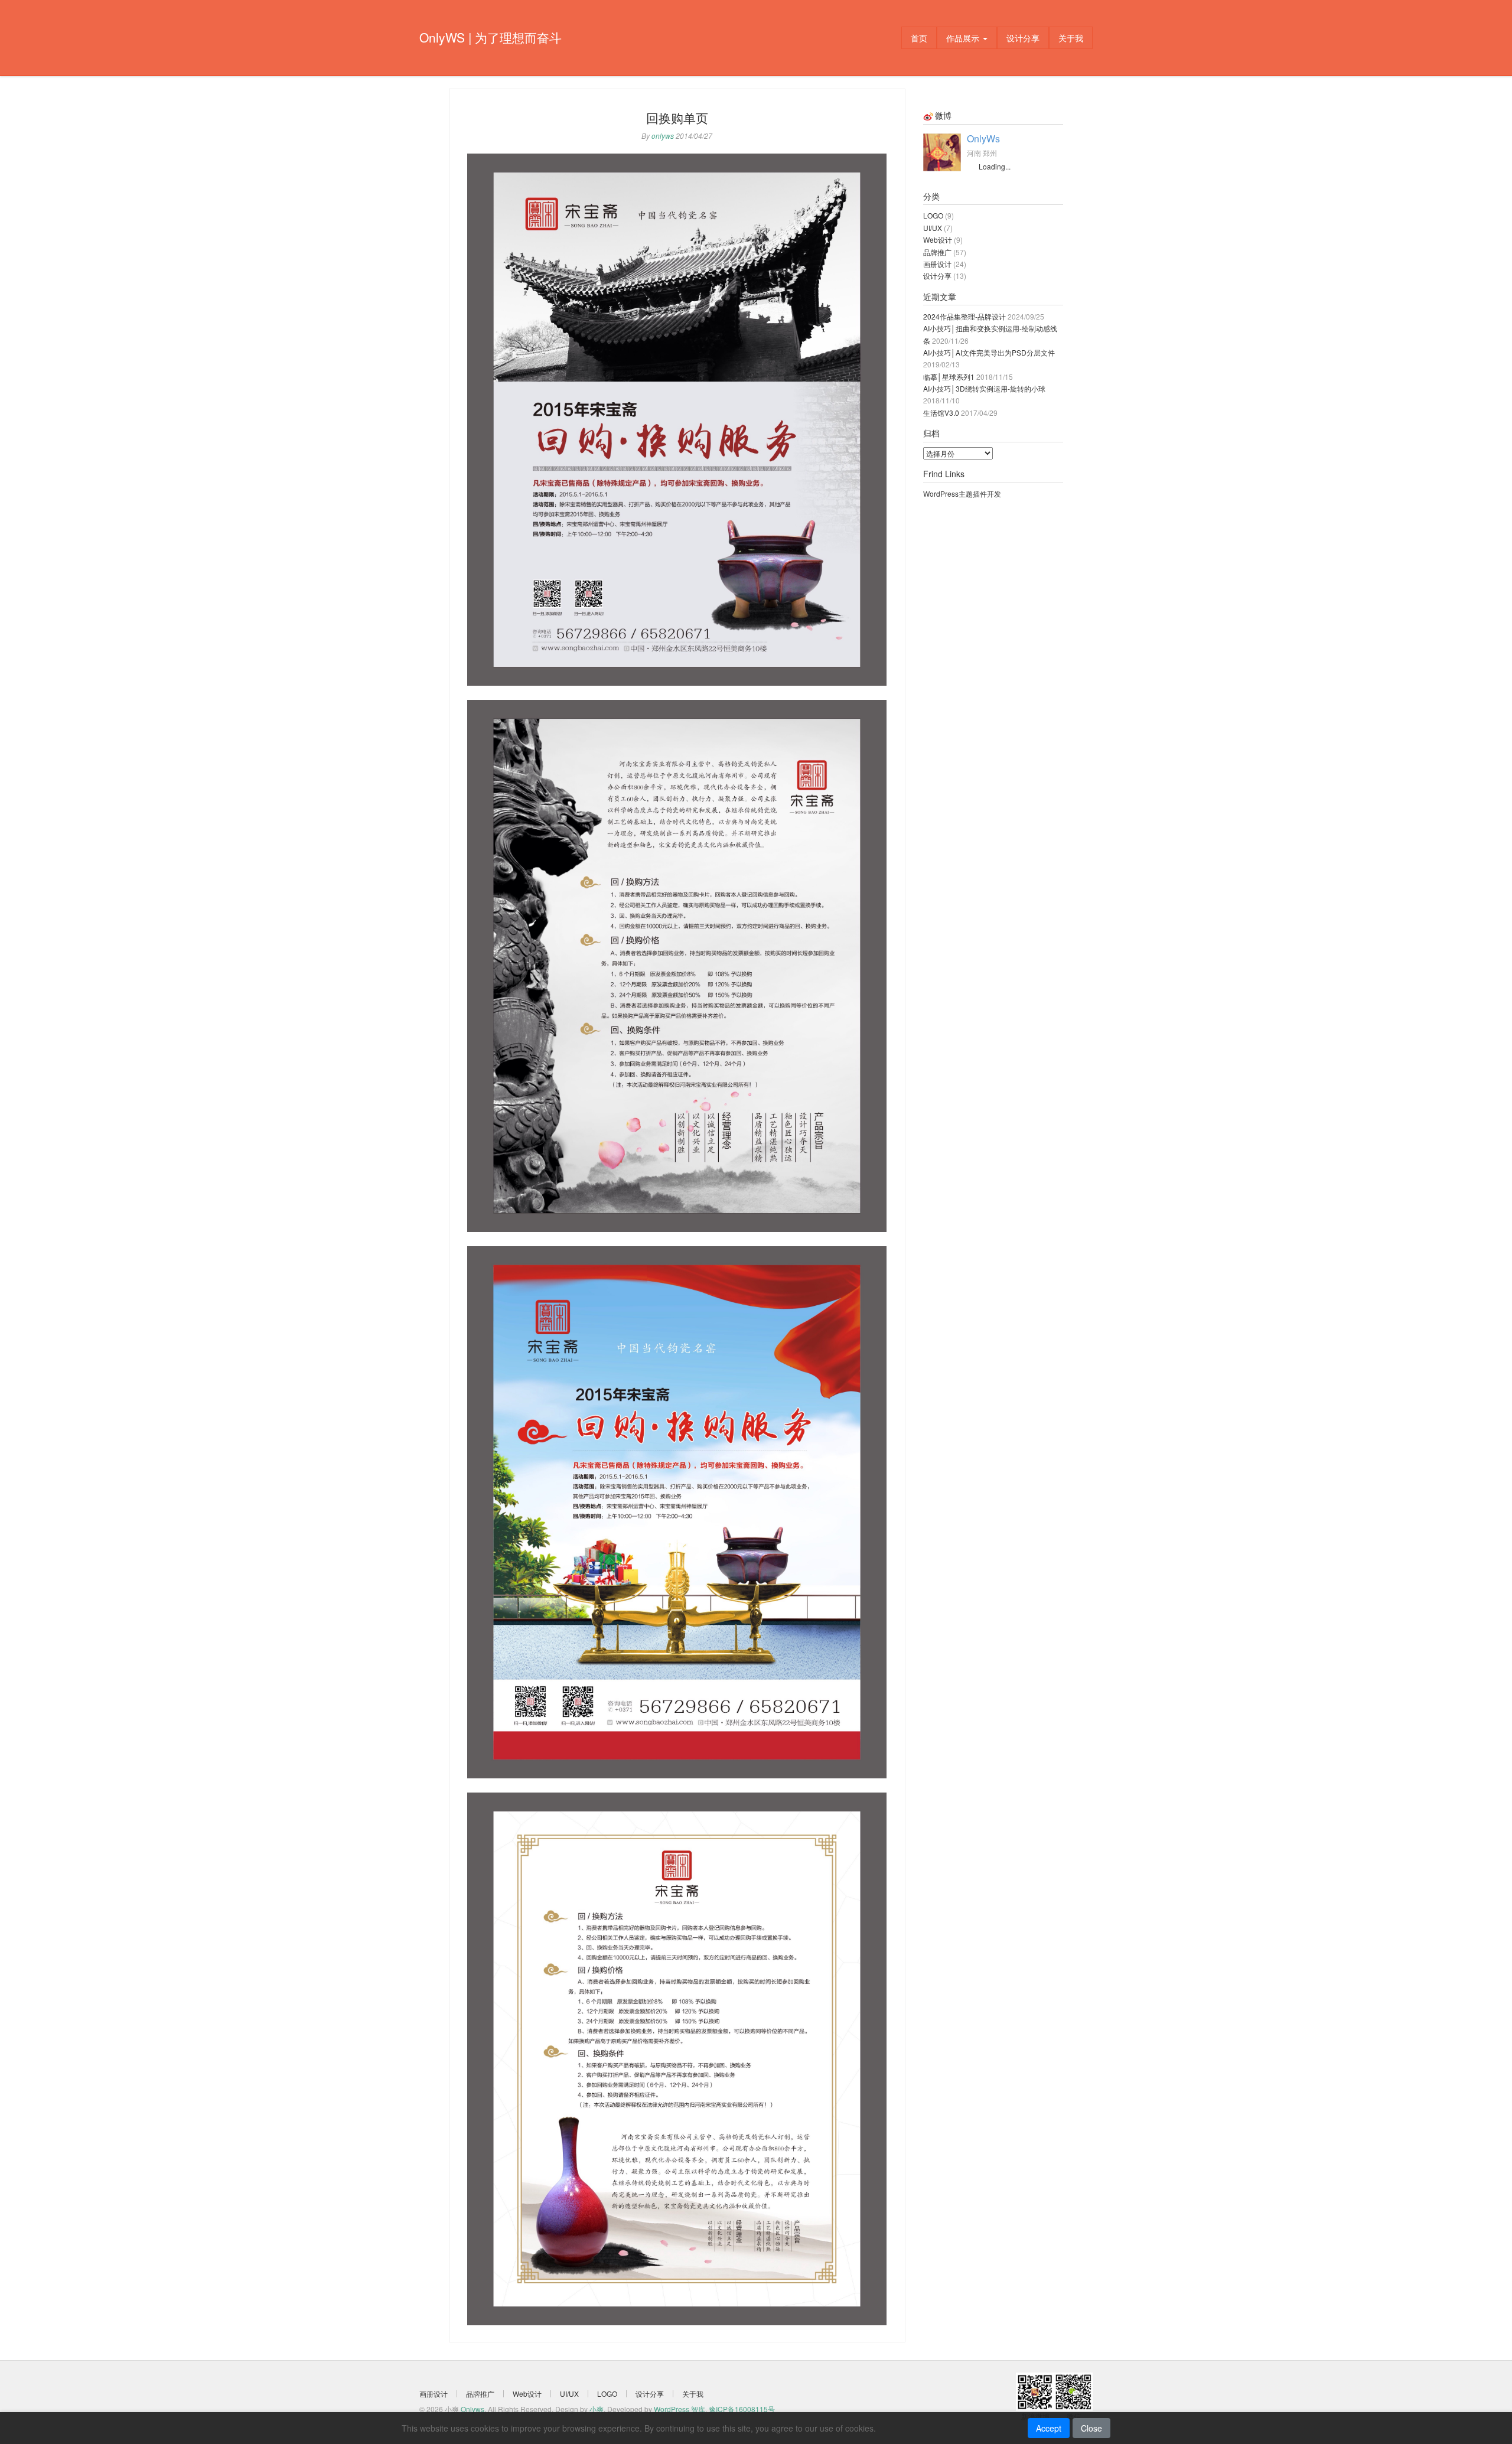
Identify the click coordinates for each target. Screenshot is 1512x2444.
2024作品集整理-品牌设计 (964, 316)
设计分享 (1023, 38)
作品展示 (964, 38)
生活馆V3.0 (941, 413)
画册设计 (937, 264)
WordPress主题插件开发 (962, 493)
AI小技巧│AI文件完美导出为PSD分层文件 (989, 352)
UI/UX (933, 228)
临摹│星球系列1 (949, 377)
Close (1091, 2428)
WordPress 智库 (680, 2409)
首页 (919, 38)
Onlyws (472, 2409)
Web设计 (938, 239)
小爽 (597, 2409)
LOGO (933, 215)
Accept (1049, 2428)
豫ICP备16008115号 (742, 2409)
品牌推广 (937, 252)
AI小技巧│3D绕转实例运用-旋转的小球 (984, 388)
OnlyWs (983, 139)
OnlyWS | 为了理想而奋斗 (491, 37)
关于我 (1071, 38)
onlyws (663, 136)
